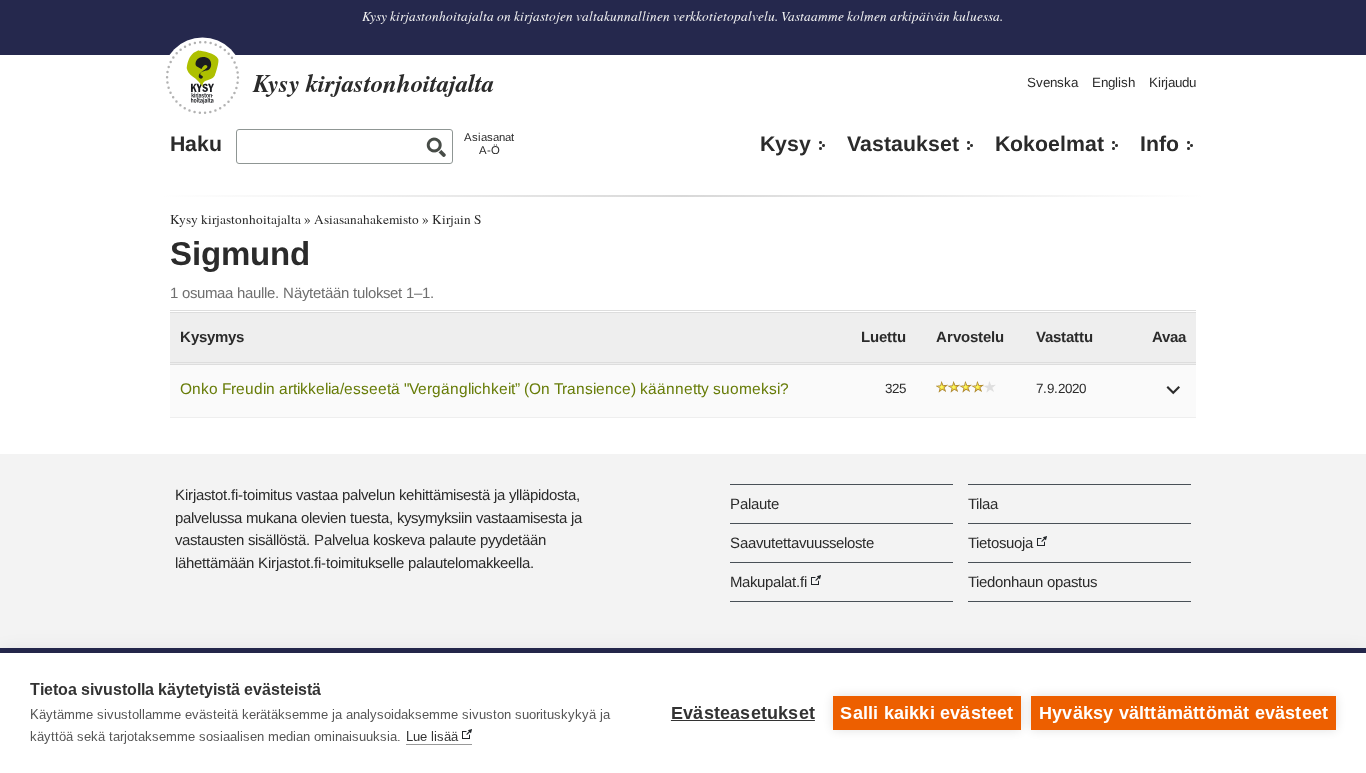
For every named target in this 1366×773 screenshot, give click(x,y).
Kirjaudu (1172, 82)
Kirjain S (456, 219)
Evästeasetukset (743, 713)
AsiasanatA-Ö (489, 143)
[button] (1174, 396)
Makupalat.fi (768, 581)
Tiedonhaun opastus (1032, 581)
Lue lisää (432, 736)
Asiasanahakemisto (366, 219)
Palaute (754, 503)
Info (1159, 144)
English (1113, 82)
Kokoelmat (1049, 144)
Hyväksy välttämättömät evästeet (1183, 713)
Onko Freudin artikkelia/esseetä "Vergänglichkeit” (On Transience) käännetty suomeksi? (484, 388)
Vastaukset (903, 144)
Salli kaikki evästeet (926, 713)
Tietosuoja (1000, 542)
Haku (196, 144)
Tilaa (983, 503)
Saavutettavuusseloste (802, 542)
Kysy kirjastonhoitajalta (235, 219)
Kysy (785, 144)
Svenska (1052, 82)
